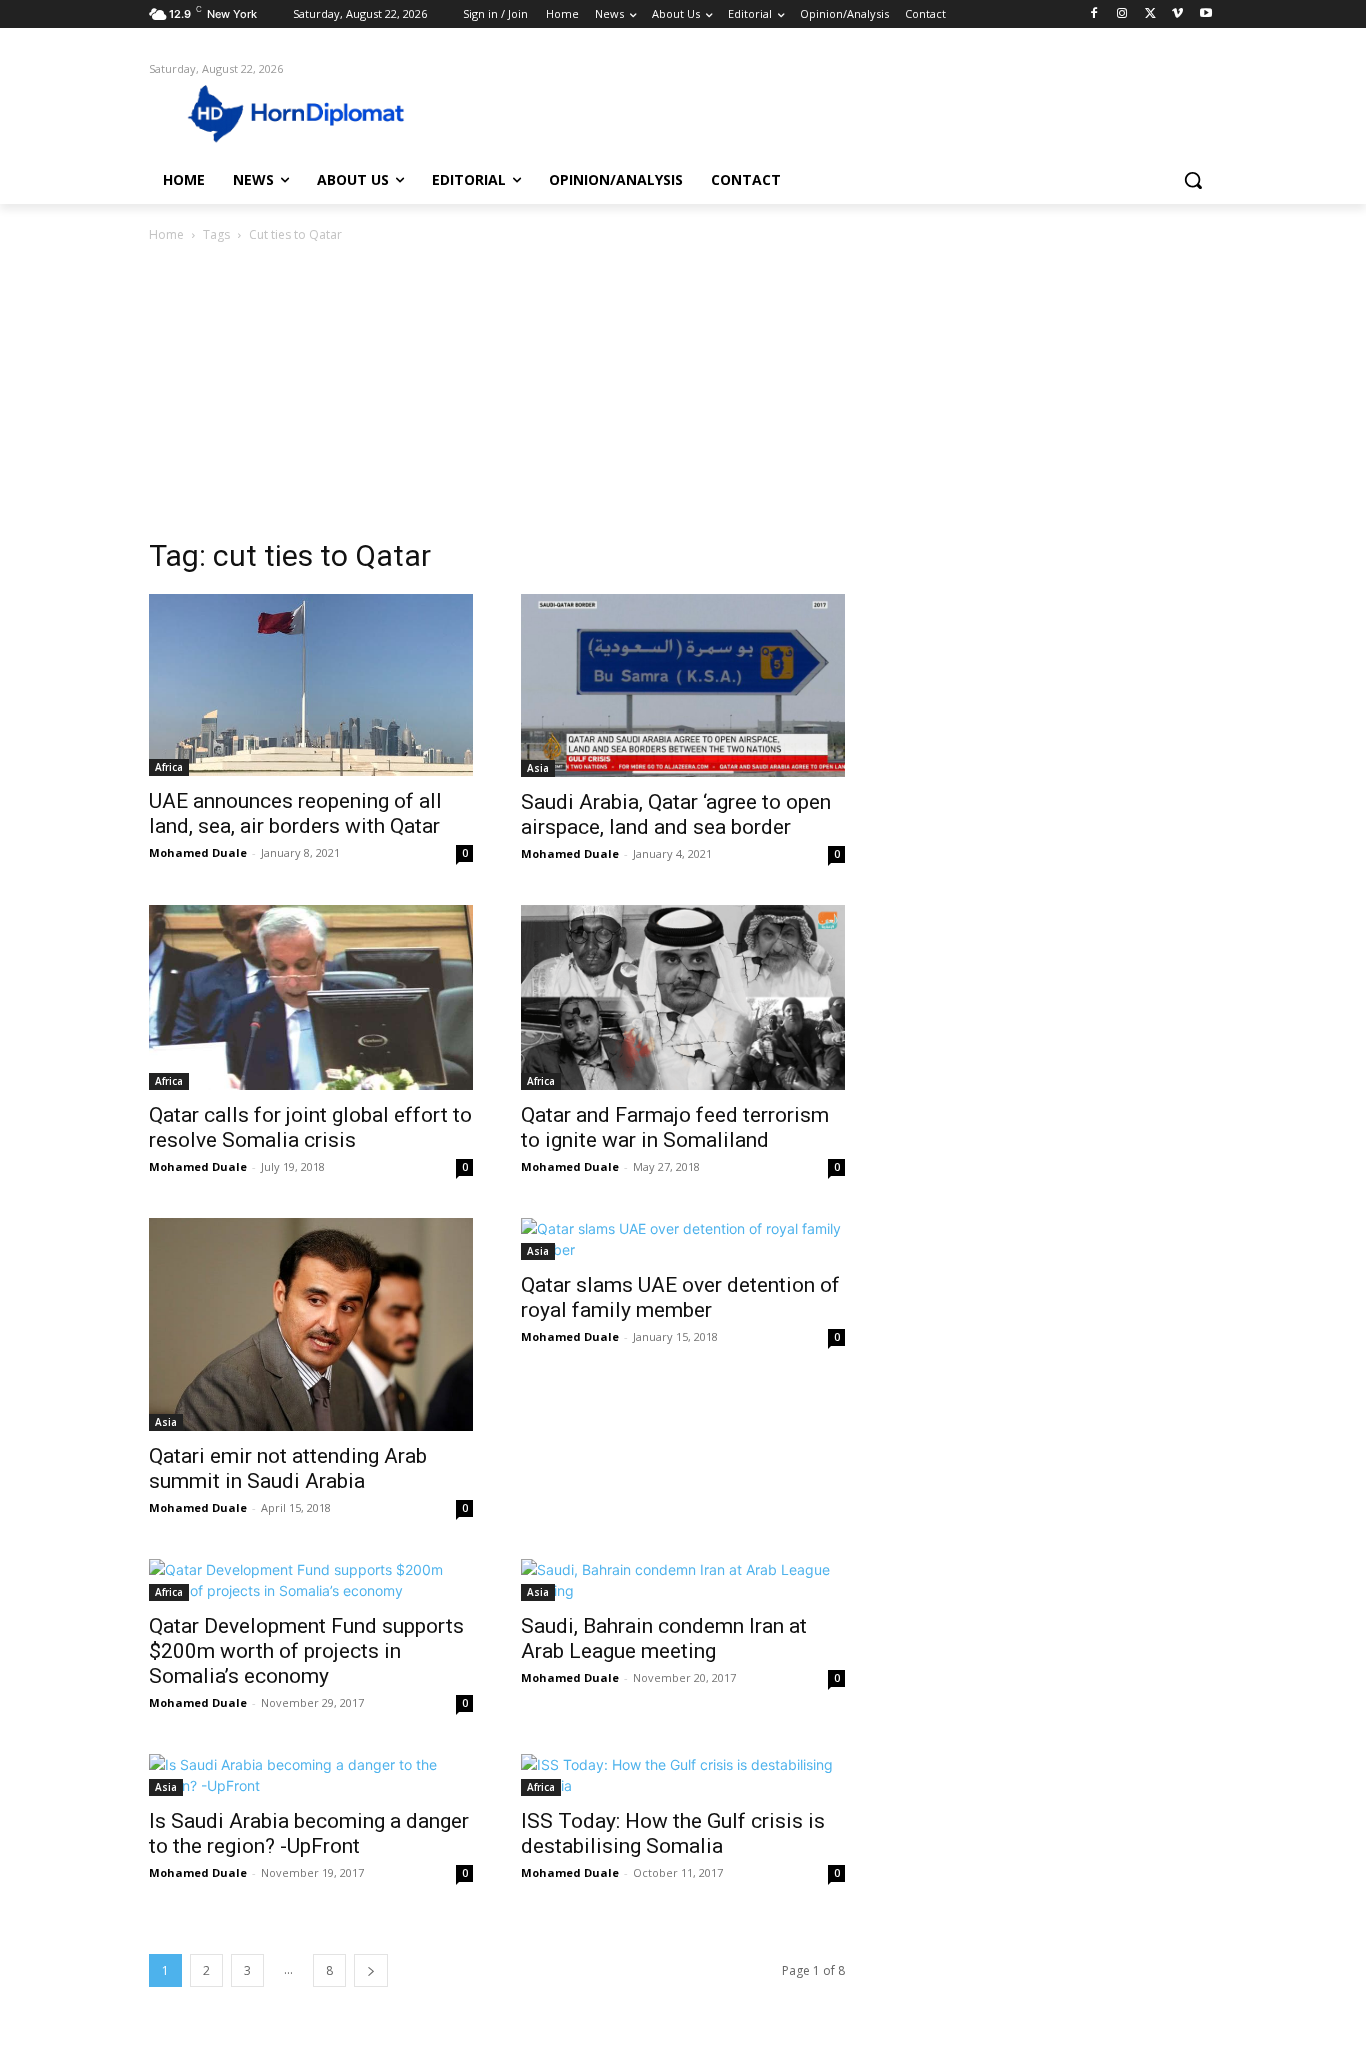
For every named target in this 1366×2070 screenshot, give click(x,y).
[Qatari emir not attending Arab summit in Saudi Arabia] (311, 1324)
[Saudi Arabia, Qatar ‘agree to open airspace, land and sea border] (683, 685)
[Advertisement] (683, 396)
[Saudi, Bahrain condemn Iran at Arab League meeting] (683, 1580)
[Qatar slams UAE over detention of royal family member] (683, 1239)
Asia (538, 768)
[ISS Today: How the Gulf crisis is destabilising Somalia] (683, 1775)
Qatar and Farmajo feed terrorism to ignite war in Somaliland (675, 1127)
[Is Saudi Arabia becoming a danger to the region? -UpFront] (311, 1775)
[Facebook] (1094, 14)
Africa (169, 767)
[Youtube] (1205, 14)
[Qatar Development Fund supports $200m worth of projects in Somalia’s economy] (311, 1580)
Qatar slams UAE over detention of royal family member (680, 1297)
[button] (1193, 180)
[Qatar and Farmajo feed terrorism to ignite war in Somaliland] (683, 997)
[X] (1150, 14)
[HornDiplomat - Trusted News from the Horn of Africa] (309, 112)
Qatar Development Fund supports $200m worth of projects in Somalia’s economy (306, 1651)
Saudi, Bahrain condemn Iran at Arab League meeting (664, 1638)
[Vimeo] (1177, 14)
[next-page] (371, 1970)
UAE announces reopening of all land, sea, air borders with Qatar (295, 813)
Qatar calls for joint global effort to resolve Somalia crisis (310, 1127)
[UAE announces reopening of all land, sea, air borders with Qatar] (311, 685)
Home (166, 234)
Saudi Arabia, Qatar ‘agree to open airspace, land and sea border (676, 814)
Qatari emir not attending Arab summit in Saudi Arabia (288, 1468)
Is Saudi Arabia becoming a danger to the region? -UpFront (309, 1833)
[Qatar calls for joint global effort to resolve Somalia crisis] (311, 998)
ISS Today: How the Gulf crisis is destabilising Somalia (673, 1833)
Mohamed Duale (198, 852)
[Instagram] (1122, 14)
